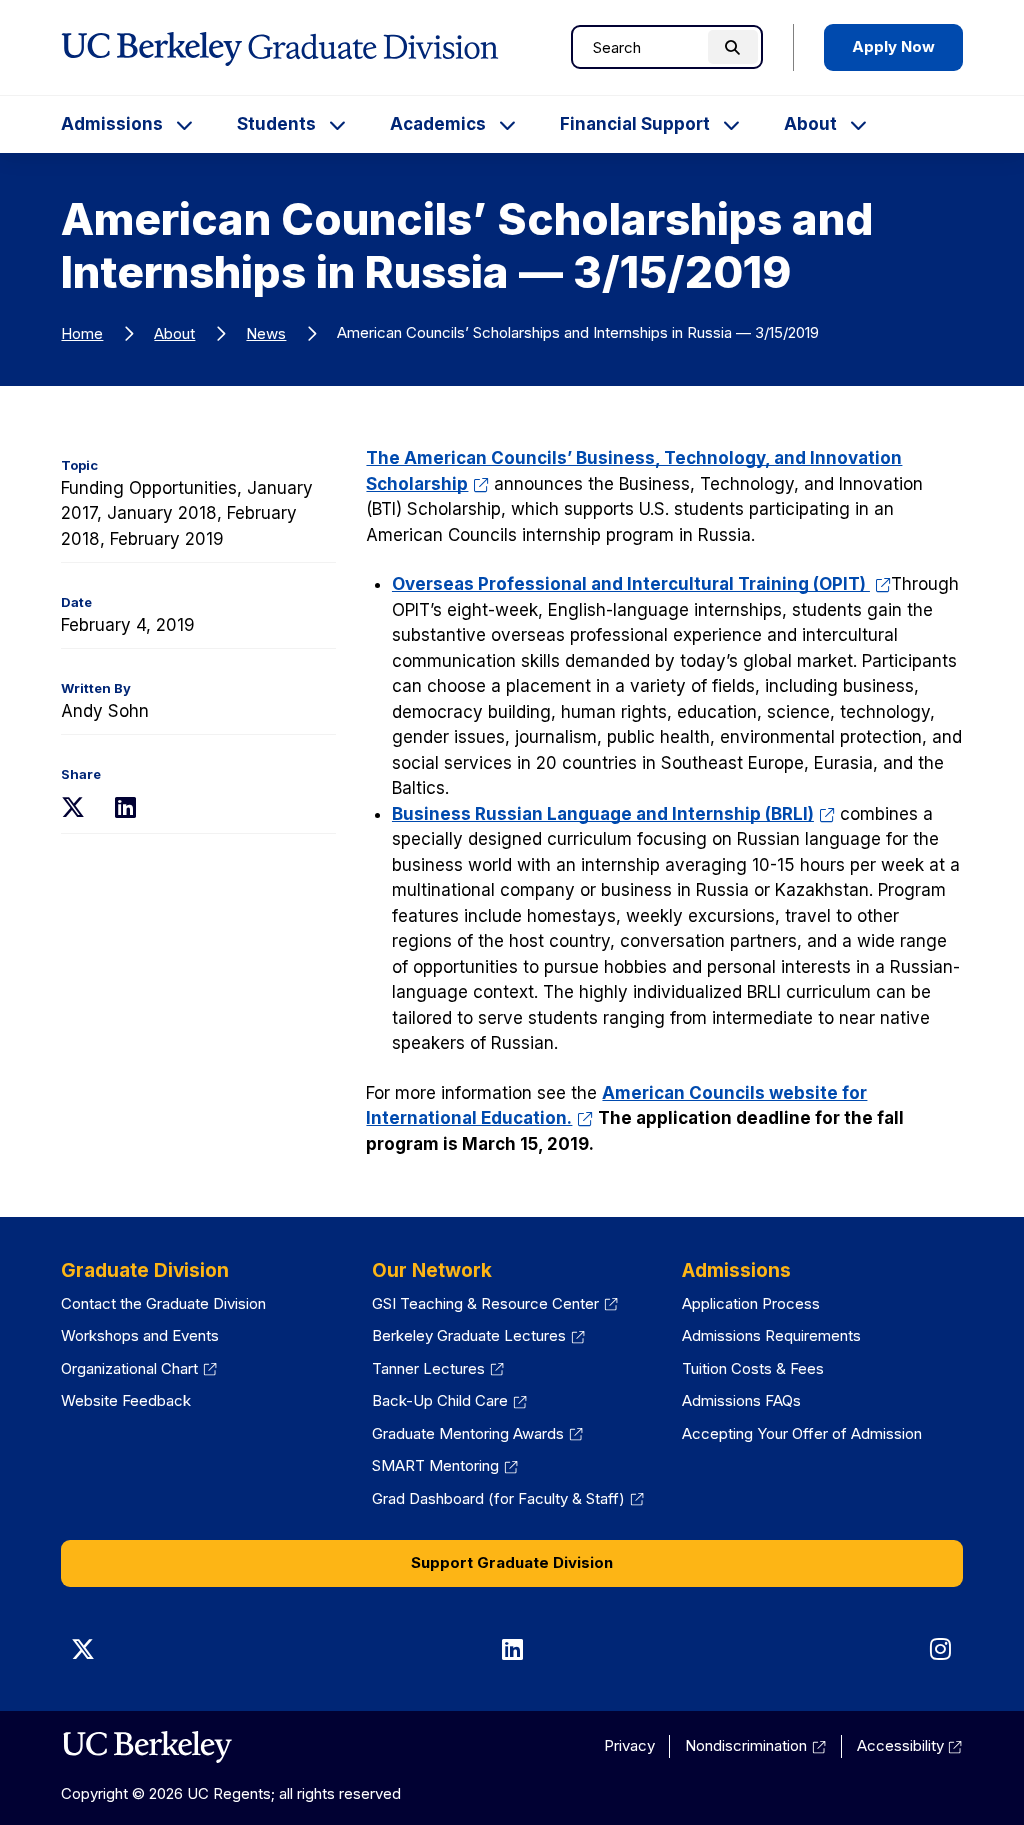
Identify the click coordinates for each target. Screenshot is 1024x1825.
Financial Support (635, 124)
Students (276, 124)
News (266, 333)
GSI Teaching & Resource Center (495, 1303)
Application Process (751, 1303)
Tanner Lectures (438, 1368)
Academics (438, 124)
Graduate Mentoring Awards (477, 1433)
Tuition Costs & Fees (753, 1368)
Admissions (112, 124)
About (810, 124)
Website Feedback (126, 1400)
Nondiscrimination (755, 1745)
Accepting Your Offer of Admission (802, 1433)
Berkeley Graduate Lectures (478, 1335)
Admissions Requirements (771, 1335)
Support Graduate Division (512, 1562)
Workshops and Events (140, 1335)
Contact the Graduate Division (163, 1303)
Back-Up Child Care (449, 1400)
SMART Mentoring (445, 1465)
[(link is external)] (146, 1747)
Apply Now (893, 46)
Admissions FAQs (741, 1400)
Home (82, 333)
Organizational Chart (139, 1368)
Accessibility (910, 1745)
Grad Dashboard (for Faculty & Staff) (508, 1498)
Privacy (629, 1745)
